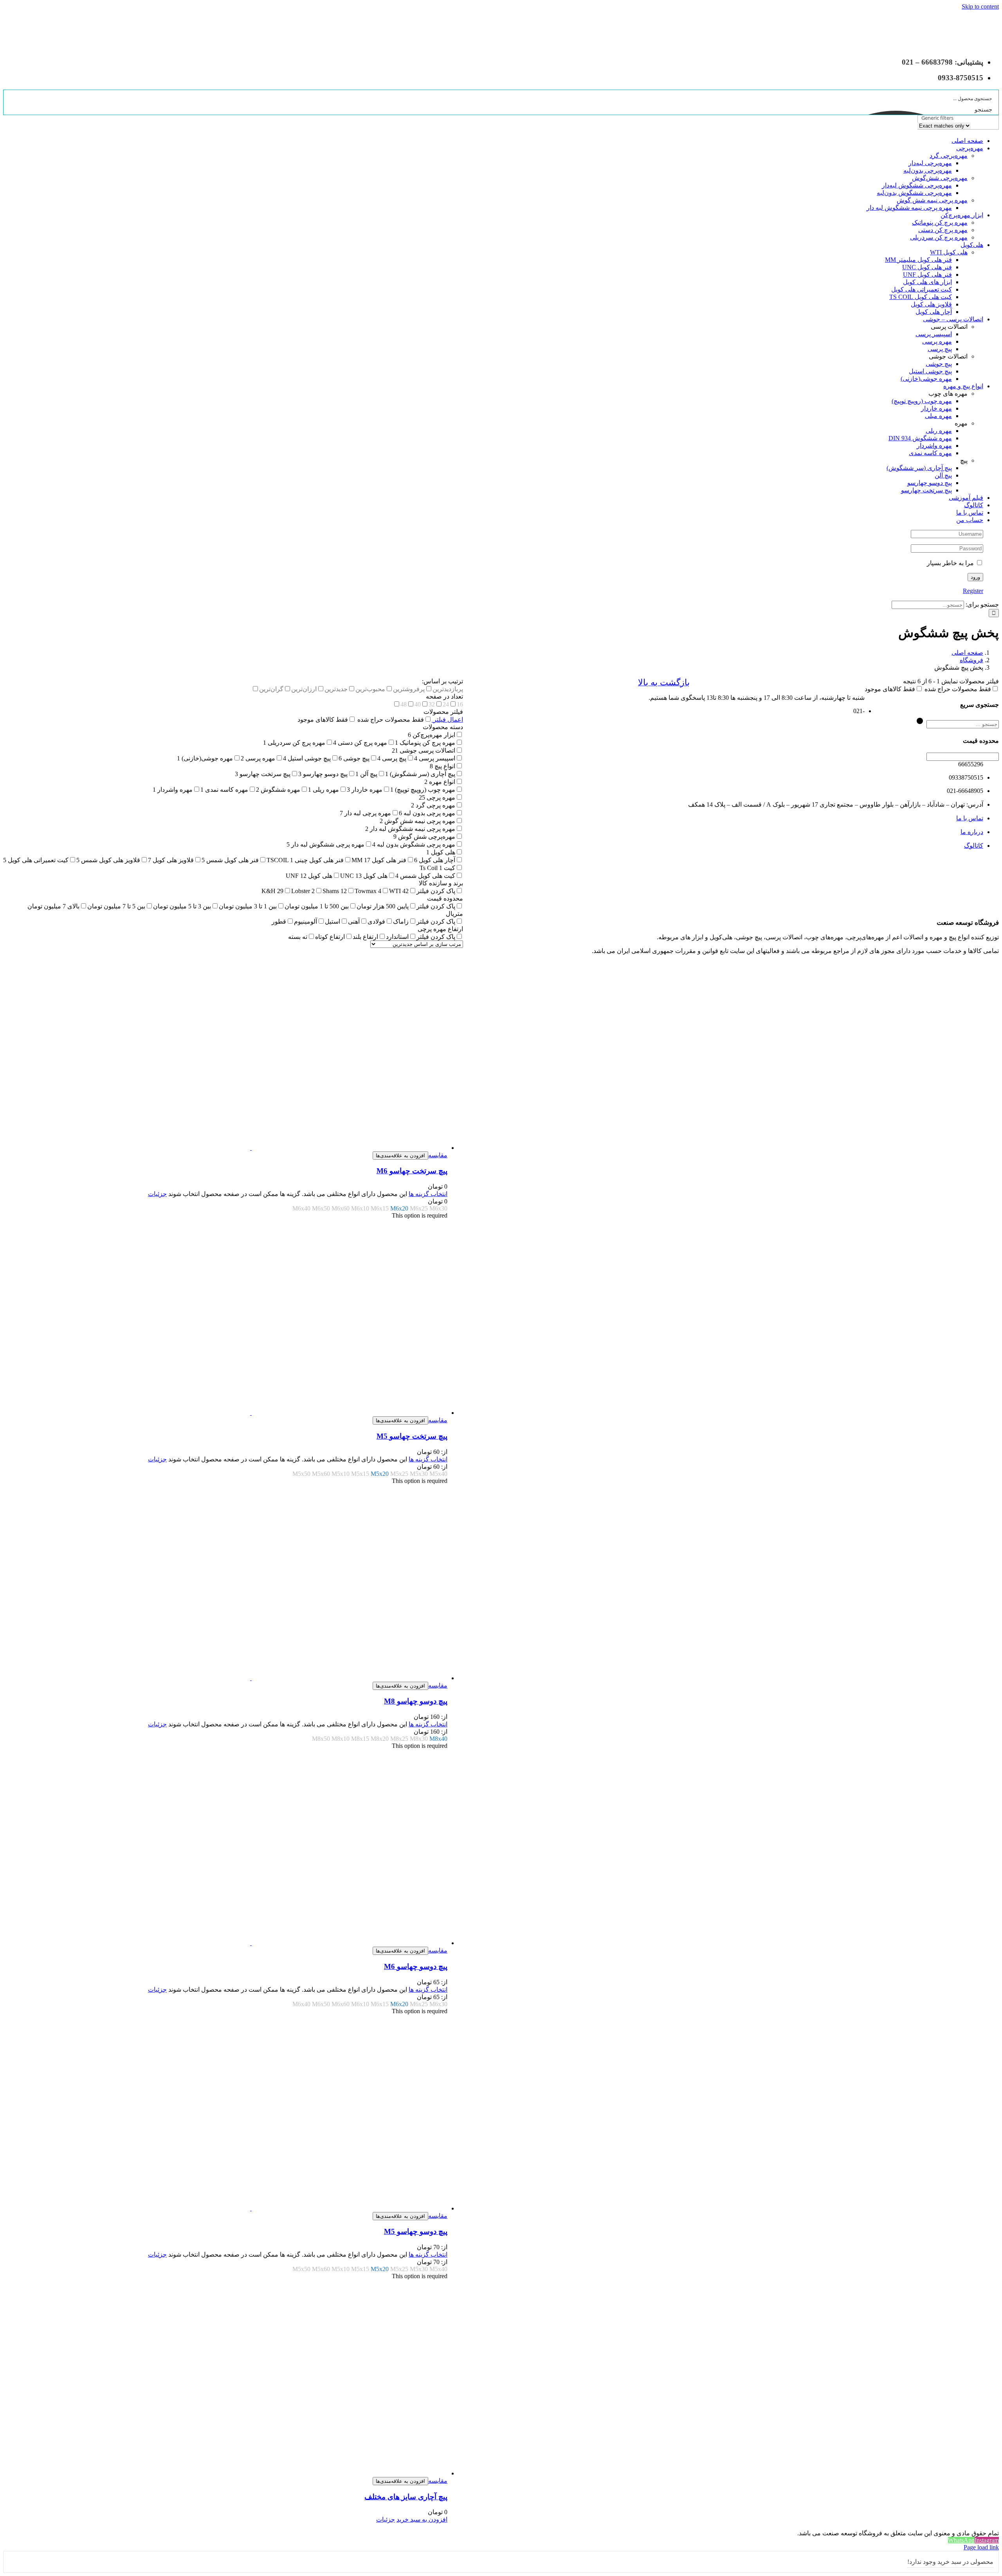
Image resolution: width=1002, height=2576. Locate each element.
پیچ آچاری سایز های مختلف (406, 2497)
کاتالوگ (974, 846)
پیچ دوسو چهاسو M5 (416, 2231)
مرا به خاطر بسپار (951, 563)
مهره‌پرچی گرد (949, 156)
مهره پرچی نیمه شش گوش (932, 200)
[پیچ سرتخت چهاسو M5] (225, 1318)
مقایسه (438, 1155)
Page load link (981, 2547)
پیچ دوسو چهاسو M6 (416, 1966)
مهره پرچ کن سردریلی (939, 237)
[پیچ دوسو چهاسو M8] (225, 1583)
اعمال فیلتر (447, 720)
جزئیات (157, 1194)
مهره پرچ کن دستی (943, 230)
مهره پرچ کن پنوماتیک (940, 222)
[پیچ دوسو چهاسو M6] (225, 1848)
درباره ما (972, 832)
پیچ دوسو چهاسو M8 (416, 1701)
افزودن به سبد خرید (422, 2519)
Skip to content (980, 6)
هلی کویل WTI (949, 252)
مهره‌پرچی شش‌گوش (940, 178)
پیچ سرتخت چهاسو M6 (412, 1171)
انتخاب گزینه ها (428, 1194)
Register (973, 591)
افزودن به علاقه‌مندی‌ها (400, 1156)
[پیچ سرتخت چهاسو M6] (225, 1053)
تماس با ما (970, 818)
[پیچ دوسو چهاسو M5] (225, 2113)
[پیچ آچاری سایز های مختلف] (225, 2378)
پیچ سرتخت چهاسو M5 (412, 1436)
